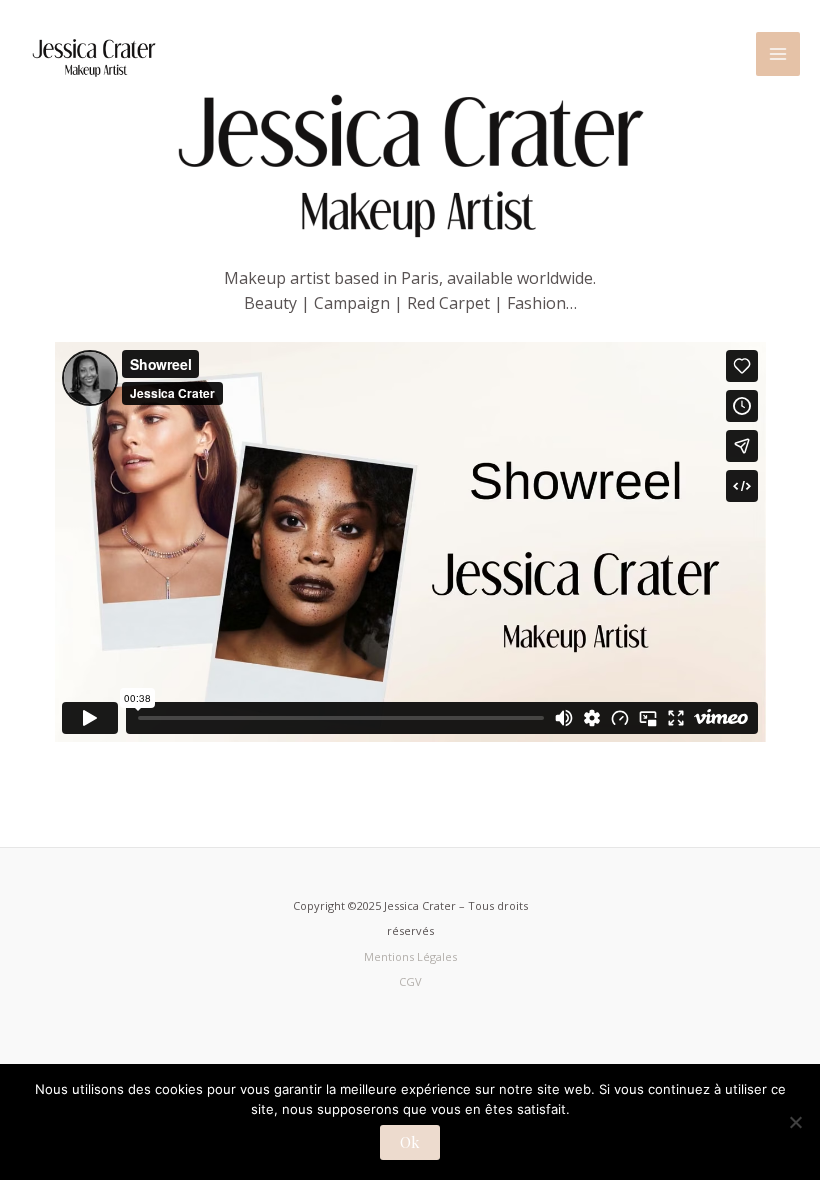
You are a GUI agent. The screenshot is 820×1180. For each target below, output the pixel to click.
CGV (410, 981)
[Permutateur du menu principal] (778, 54)
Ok (410, 1142)
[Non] (795, 1122)
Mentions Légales (410, 956)
